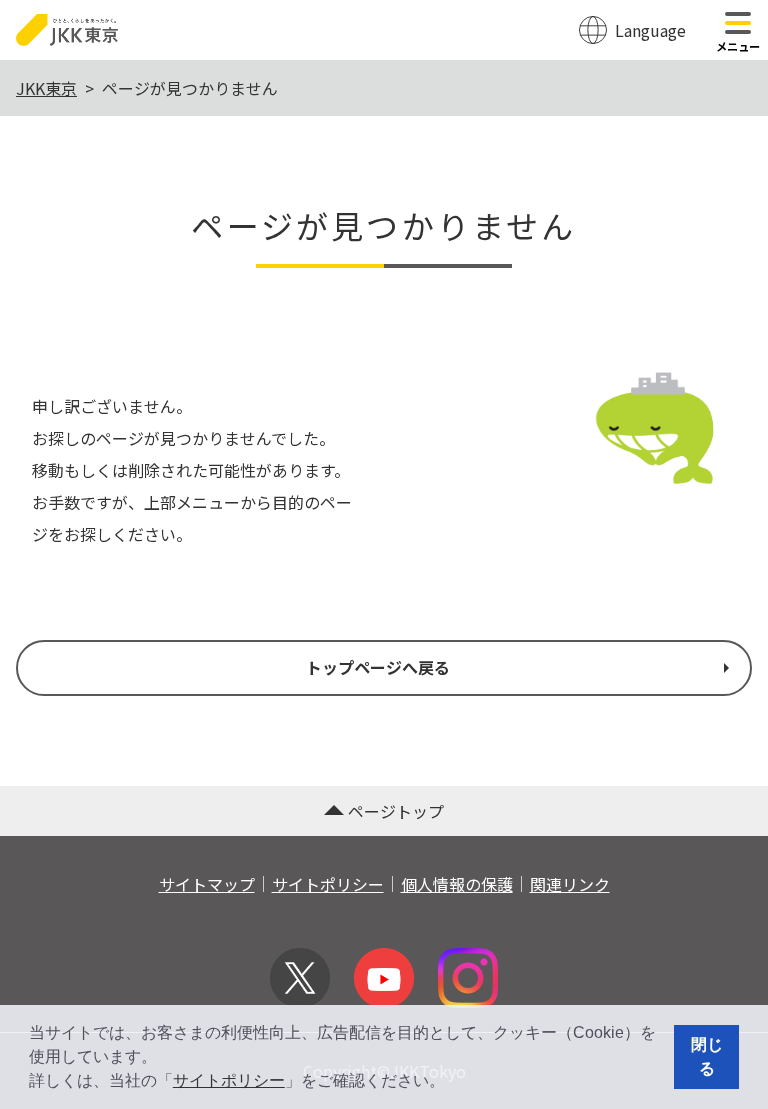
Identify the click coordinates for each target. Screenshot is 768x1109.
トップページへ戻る (378, 667)
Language (650, 30)
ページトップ (396, 811)
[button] (452, 1083)
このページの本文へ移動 (384, 2)
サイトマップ (207, 884)
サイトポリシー (229, 1080)
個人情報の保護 (457, 884)
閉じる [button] (707, 1056)
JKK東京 (46, 88)
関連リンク (570, 884)
